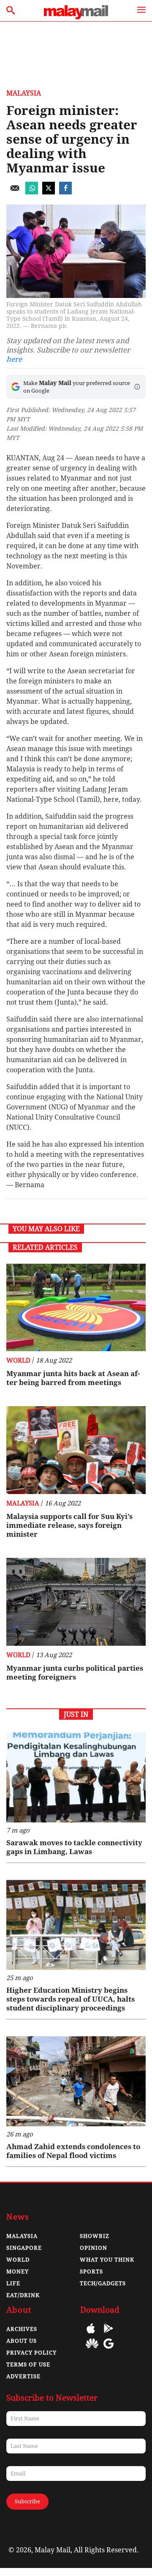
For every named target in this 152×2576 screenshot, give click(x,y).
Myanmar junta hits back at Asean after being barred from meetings (73, 1378)
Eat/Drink (23, 2295)
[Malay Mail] (76, 17)
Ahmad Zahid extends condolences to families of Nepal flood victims (73, 2151)
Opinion (94, 2248)
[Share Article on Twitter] (49, 192)
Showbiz (95, 2236)
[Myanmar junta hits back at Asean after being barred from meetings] (76, 1308)
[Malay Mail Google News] (109, 2350)
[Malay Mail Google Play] (109, 2334)
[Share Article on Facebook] (65, 192)
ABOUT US (22, 2341)
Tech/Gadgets (103, 2283)
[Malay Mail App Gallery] (92, 2350)
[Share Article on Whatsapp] (32, 192)
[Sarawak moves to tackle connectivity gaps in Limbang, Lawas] (76, 1777)
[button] (137, 387)
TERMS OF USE (28, 2364)
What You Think (107, 2260)
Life (13, 2283)
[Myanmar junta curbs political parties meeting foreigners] (76, 1602)
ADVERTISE (23, 2376)
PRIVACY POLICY (31, 2353)
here (14, 359)
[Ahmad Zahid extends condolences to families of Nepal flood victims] (76, 2081)
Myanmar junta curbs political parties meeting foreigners (75, 1673)
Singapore (24, 2248)
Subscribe (27, 2501)
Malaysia (24, 93)
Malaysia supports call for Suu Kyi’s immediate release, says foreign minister (69, 1525)
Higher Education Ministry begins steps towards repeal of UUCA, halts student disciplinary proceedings (71, 1999)
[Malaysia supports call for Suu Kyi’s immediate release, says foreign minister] (76, 1450)
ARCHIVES (22, 2329)
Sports (91, 2271)
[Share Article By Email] (15, 192)
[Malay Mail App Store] (91, 2334)
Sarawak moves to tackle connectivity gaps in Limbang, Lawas (74, 1847)
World (18, 1360)
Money (18, 2271)
